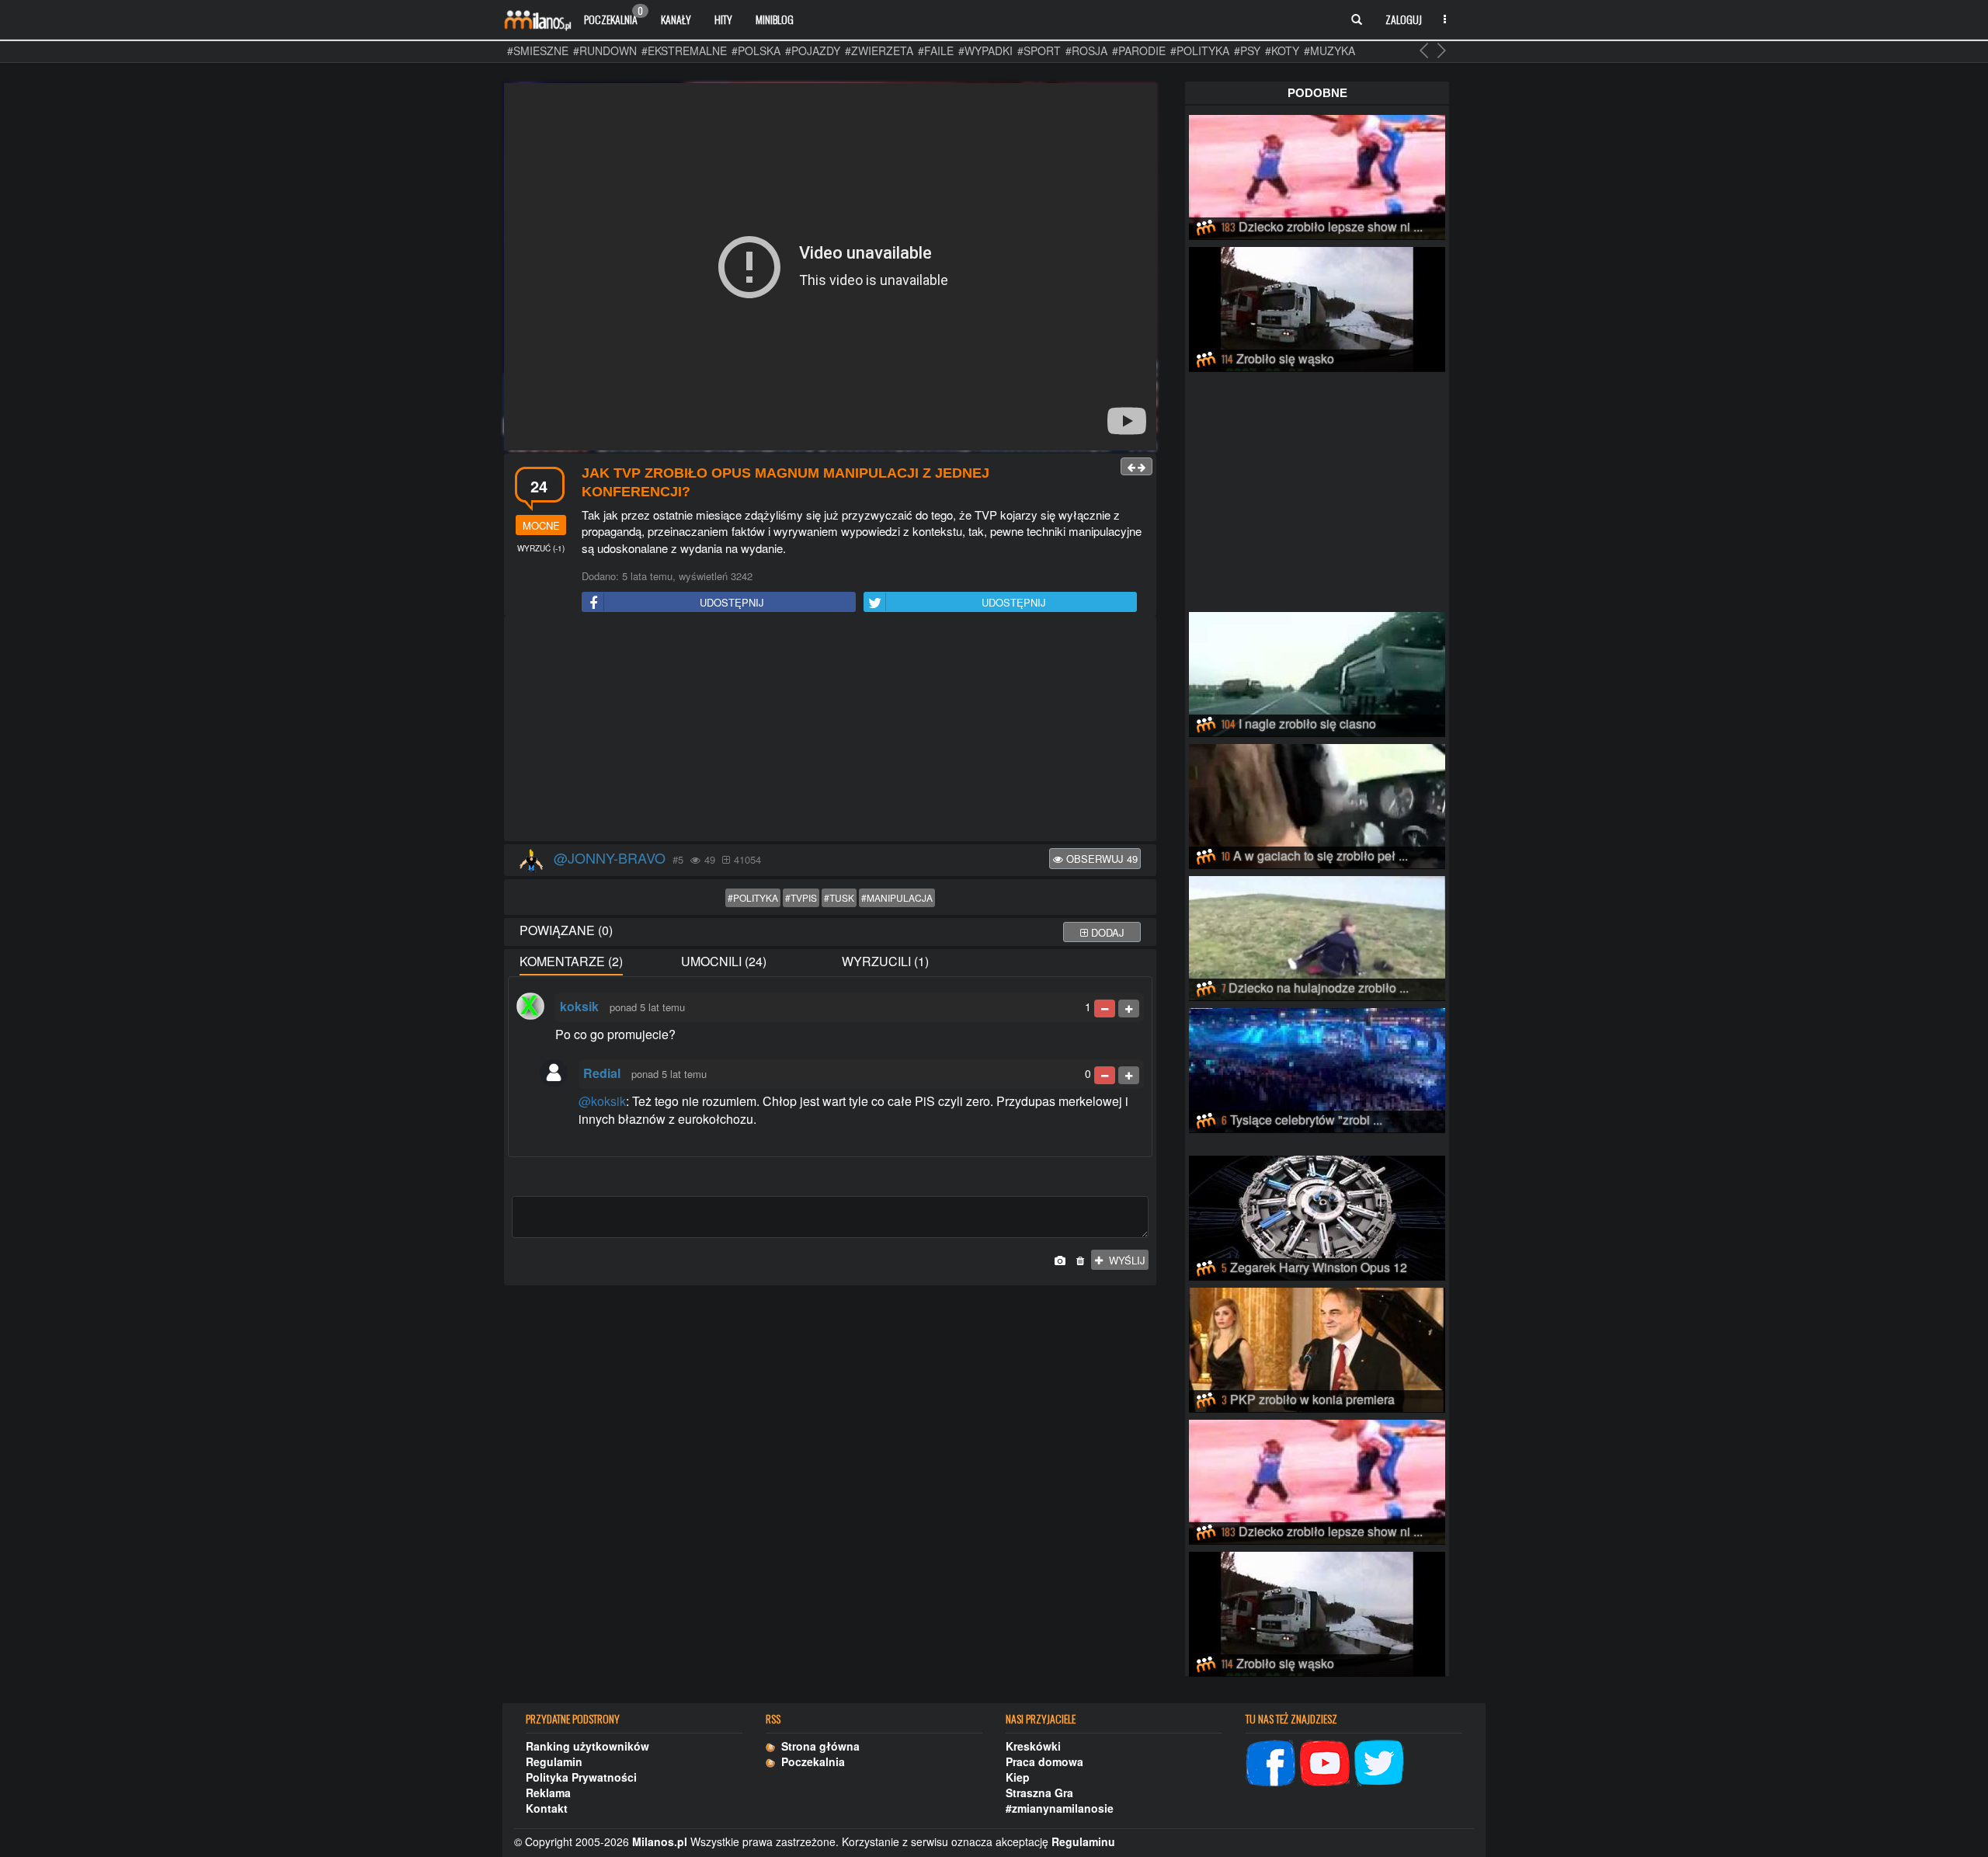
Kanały (676, 19)
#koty (1282, 50)
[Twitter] (1379, 1761)
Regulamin (554, 1761)
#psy (1247, 50)
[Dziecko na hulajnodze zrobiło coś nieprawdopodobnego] (1317, 936)
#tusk (839, 897)
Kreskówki (1033, 1746)
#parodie (1139, 50)
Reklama (548, 1793)
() (541, 548)
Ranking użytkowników (587, 1746)
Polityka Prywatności (581, 1777)
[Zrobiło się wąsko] (1317, 307)
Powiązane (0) (566, 930)
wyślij (1124, 1260)
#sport (1039, 50)
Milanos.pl (660, 1841)
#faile (936, 50)
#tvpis (801, 897)
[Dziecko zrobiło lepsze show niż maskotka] (1317, 175)
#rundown (605, 50)
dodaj (1106, 932)
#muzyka (1329, 50)
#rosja (1086, 50)
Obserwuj (1100, 859)
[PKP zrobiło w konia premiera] (1317, 1348)
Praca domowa (1044, 1761)
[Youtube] (1325, 1761)
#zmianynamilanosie (1060, 1808)
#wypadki (985, 50)
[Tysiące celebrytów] (1317, 1068)
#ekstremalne (684, 50)
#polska (756, 50)
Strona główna (817, 1746)
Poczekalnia (613, 16)
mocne (541, 525)
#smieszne (538, 50)
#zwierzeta (879, 50)
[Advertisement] (830, 729)
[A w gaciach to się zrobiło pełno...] (1317, 804)
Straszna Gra (1039, 1793)
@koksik (602, 1101)
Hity (723, 19)
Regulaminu (1083, 1841)
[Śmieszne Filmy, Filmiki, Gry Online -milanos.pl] (537, 19)
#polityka (1200, 50)
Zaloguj (1404, 19)
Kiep (1018, 1777)
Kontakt (547, 1808)
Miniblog (775, 19)
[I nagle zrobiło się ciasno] (1317, 672)
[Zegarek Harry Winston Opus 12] (1317, 1215)
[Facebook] (1270, 1761)
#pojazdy (813, 50)
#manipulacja (897, 897)
